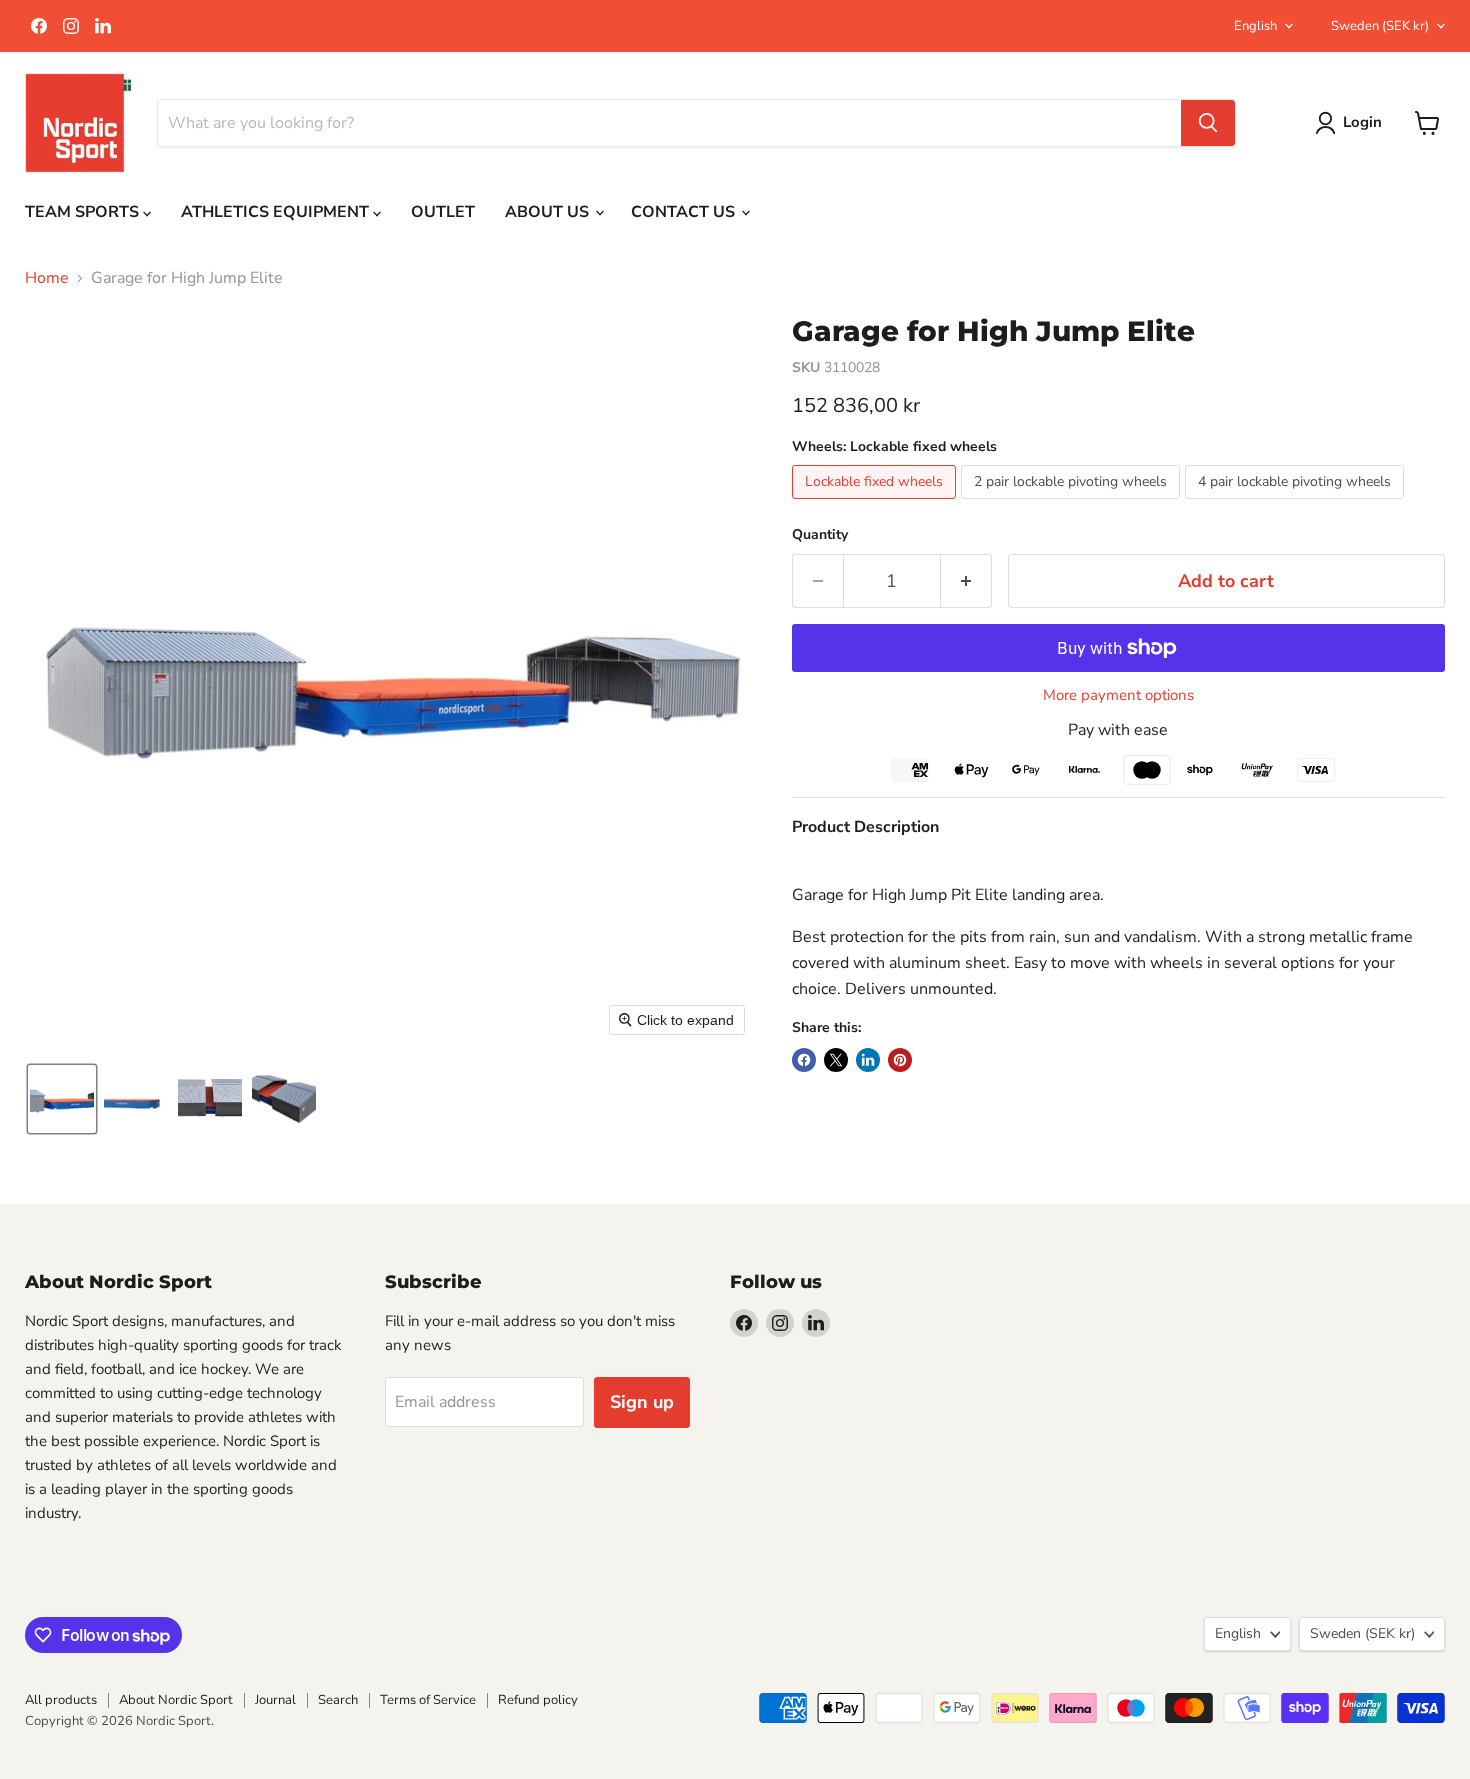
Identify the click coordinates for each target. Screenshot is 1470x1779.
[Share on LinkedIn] (868, 1060)
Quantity (820, 535)
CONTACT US (685, 212)
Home (47, 278)
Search (338, 1700)
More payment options (1118, 695)
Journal (275, 1700)
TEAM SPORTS (84, 212)
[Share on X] (836, 1060)
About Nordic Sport (176, 1700)
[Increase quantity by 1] (966, 581)
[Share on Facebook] (804, 1060)
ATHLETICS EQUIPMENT (277, 212)
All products (61, 1700)
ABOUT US (549, 212)
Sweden (1380, 26)
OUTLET (443, 212)
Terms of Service (428, 1700)
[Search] (1208, 123)
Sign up (642, 1402)
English (1255, 26)
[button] (62, 1099)
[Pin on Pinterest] (900, 1060)
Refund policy (538, 1700)
